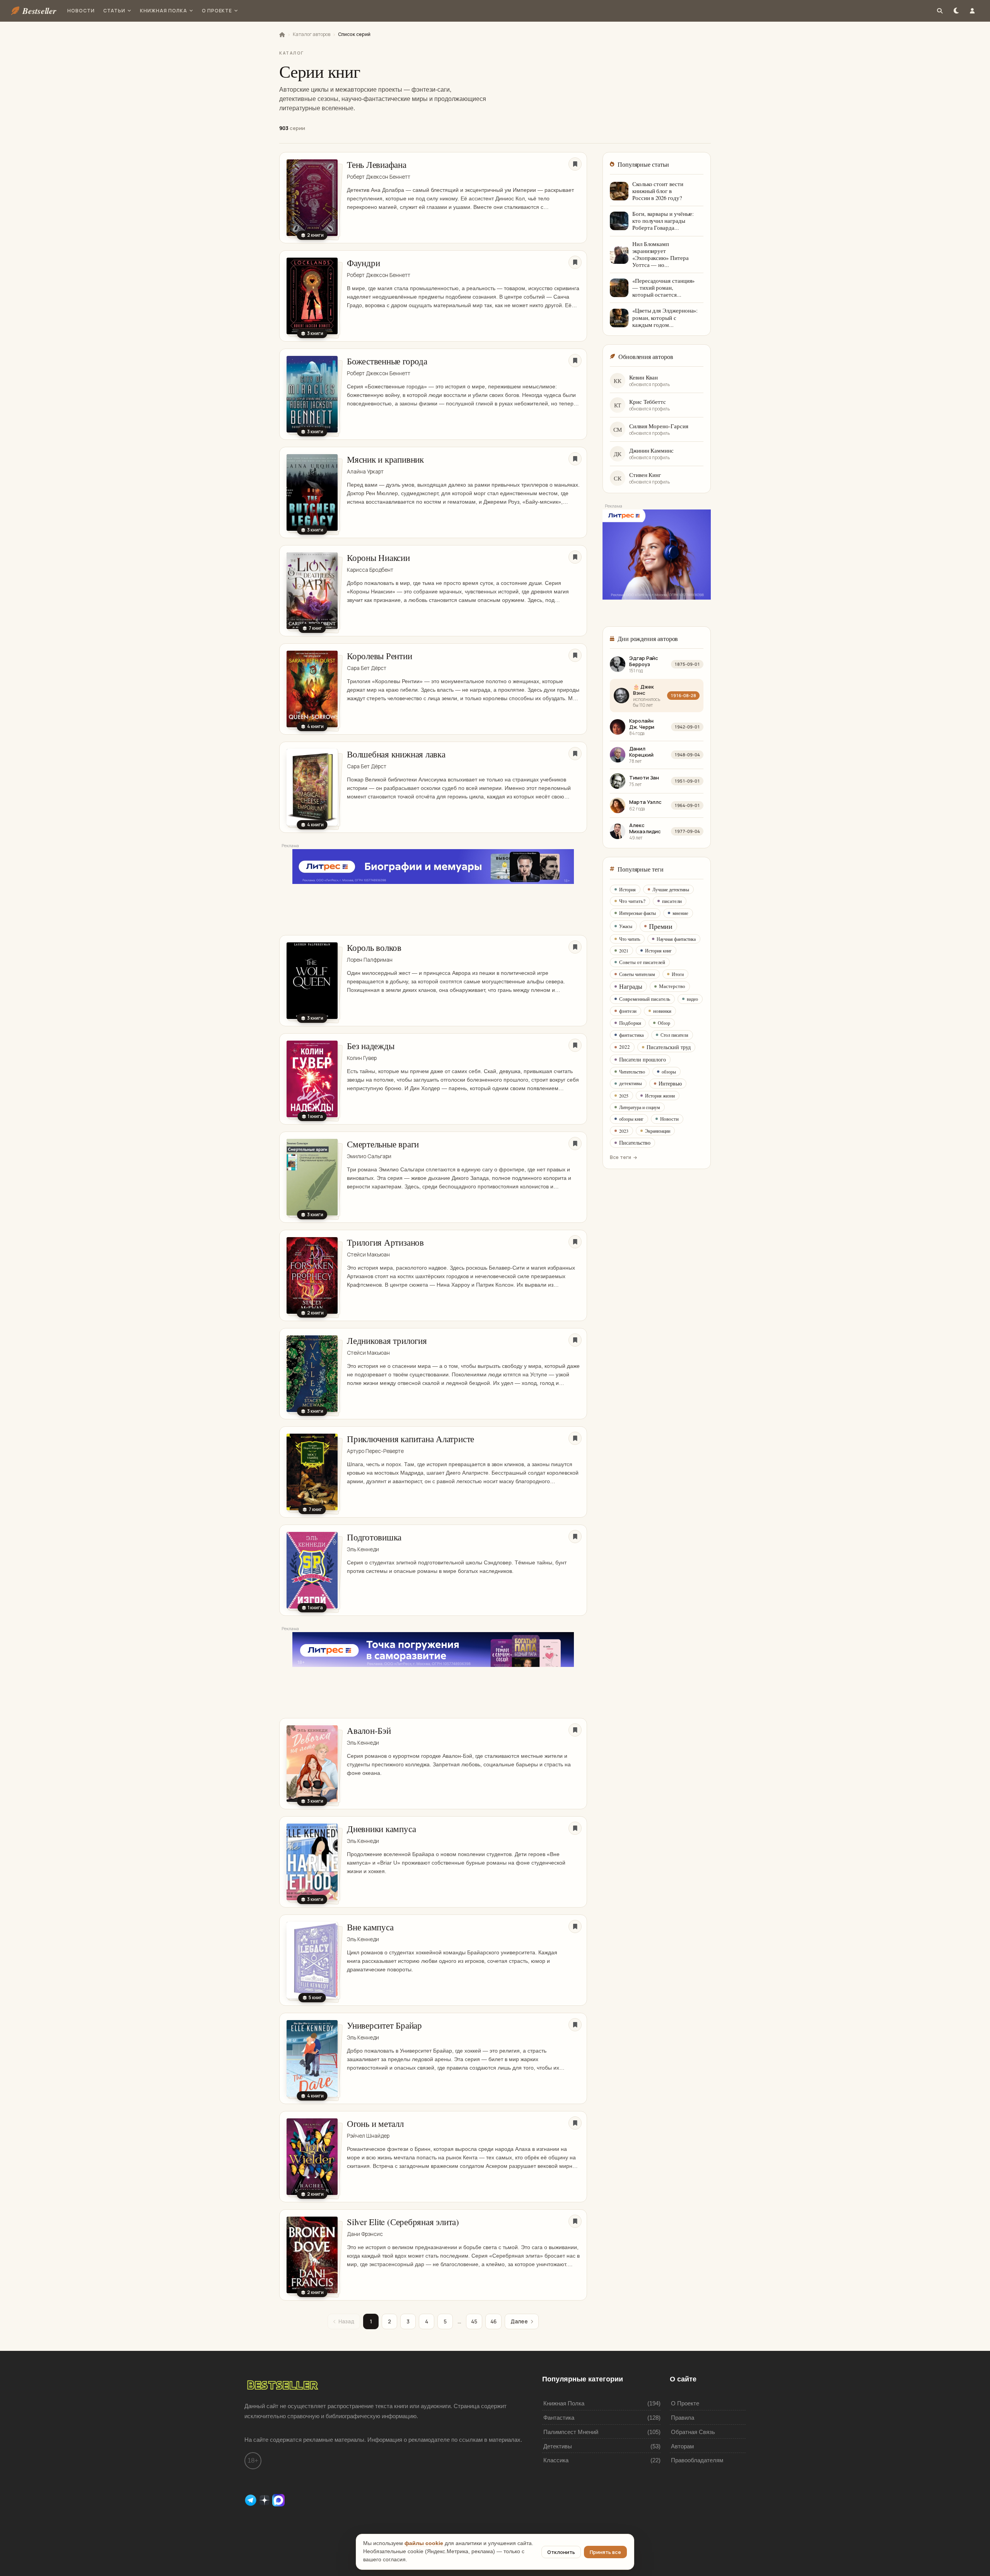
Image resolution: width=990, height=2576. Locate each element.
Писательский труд (669, 1047)
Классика (556, 2460)
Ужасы (626, 926)
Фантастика (559, 2418)
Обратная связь (693, 2432)
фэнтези (628, 1011)
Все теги (620, 1157)
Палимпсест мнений (571, 2432)
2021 (624, 950)
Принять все (605, 2552)
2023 (624, 1131)
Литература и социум (640, 1107)
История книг (658, 950)
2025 (624, 1096)
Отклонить (561, 2552)
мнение (680, 913)
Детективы (558, 2446)
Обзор (664, 1023)
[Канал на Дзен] (265, 2500)
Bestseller (39, 11)
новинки (662, 1011)
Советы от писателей (642, 962)
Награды (631, 986)
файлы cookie (424, 2543)
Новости (81, 11)
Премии (661, 926)
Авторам (682, 2446)
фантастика (632, 1035)
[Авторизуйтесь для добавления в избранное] (575, 164)
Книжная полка (163, 11)
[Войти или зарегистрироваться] (972, 11)
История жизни (660, 1096)
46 (493, 2321)
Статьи (114, 11)
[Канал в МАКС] (278, 2500)
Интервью (670, 1083)
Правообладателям (697, 2460)
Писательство (635, 1143)
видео (692, 999)
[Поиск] (940, 11)
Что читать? (632, 901)
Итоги (678, 974)
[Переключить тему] (956, 11)
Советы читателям (637, 974)
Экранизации (658, 1131)
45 (474, 2321)
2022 (625, 1047)
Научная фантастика (676, 939)
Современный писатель (645, 999)
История (627, 889)
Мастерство (672, 986)
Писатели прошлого (643, 1059)
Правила (683, 2418)
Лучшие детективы (671, 889)
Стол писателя (674, 1035)
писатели (672, 901)
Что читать (630, 939)
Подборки (630, 1023)
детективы (631, 1083)
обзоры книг (631, 1119)
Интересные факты (638, 913)
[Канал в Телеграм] (251, 2500)
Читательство (632, 1072)
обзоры (669, 1072)
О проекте (217, 11)
